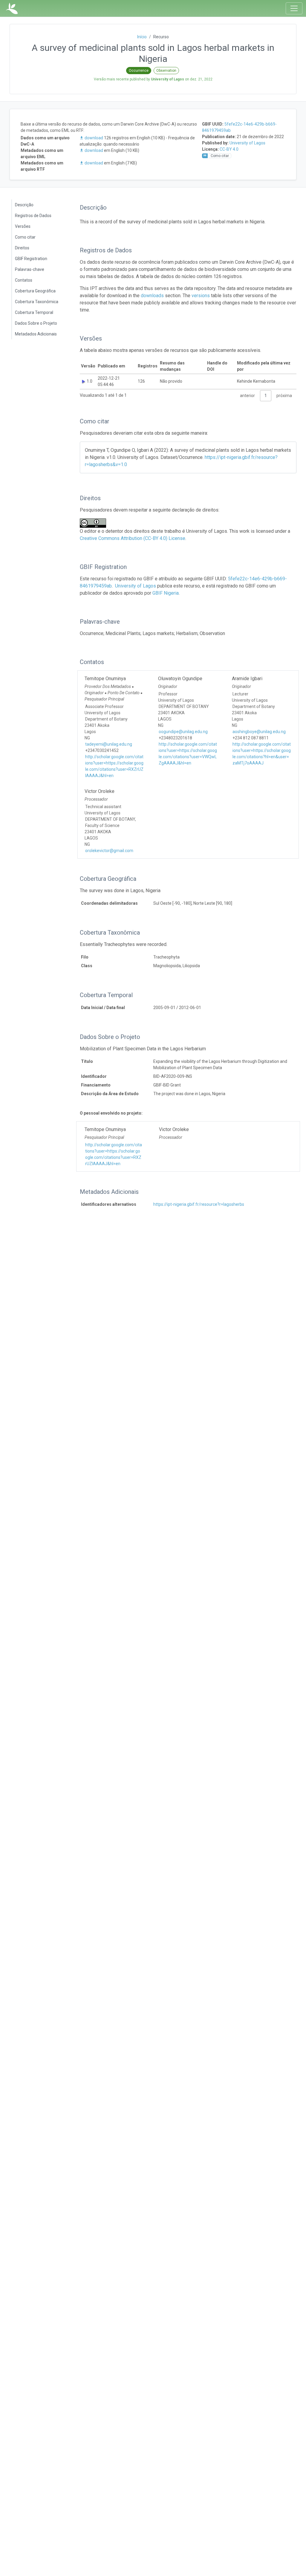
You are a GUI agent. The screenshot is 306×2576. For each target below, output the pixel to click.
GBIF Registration (31, 259)
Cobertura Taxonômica (37, 302)
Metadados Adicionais (36, 334)
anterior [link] (247, 396)
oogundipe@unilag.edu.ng (183, 732)
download (94, 138)
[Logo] (12, 8)
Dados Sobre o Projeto (36, 323)
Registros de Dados (33, 216)
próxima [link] (284, 396)
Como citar (25, 237)
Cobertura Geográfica (35, 291)
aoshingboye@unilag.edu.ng (259, 732)
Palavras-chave (30, 269)
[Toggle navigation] (294, 8)
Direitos (22, 248)
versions (201, 296)
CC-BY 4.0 (229, 149)
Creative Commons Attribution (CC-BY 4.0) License (133, 538)
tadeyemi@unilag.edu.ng (109, 744)
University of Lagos (247, 143)
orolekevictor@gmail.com (109, 851)
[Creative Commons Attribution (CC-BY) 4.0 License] (95, 523)
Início (142, 37)
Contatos (24, 280)
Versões (23, 226)
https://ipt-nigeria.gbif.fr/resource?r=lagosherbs (199, 1204)
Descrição (24, 205)
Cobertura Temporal (34, 312)
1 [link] (266, 396)
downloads (152, 296)
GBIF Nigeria (166, 593)
